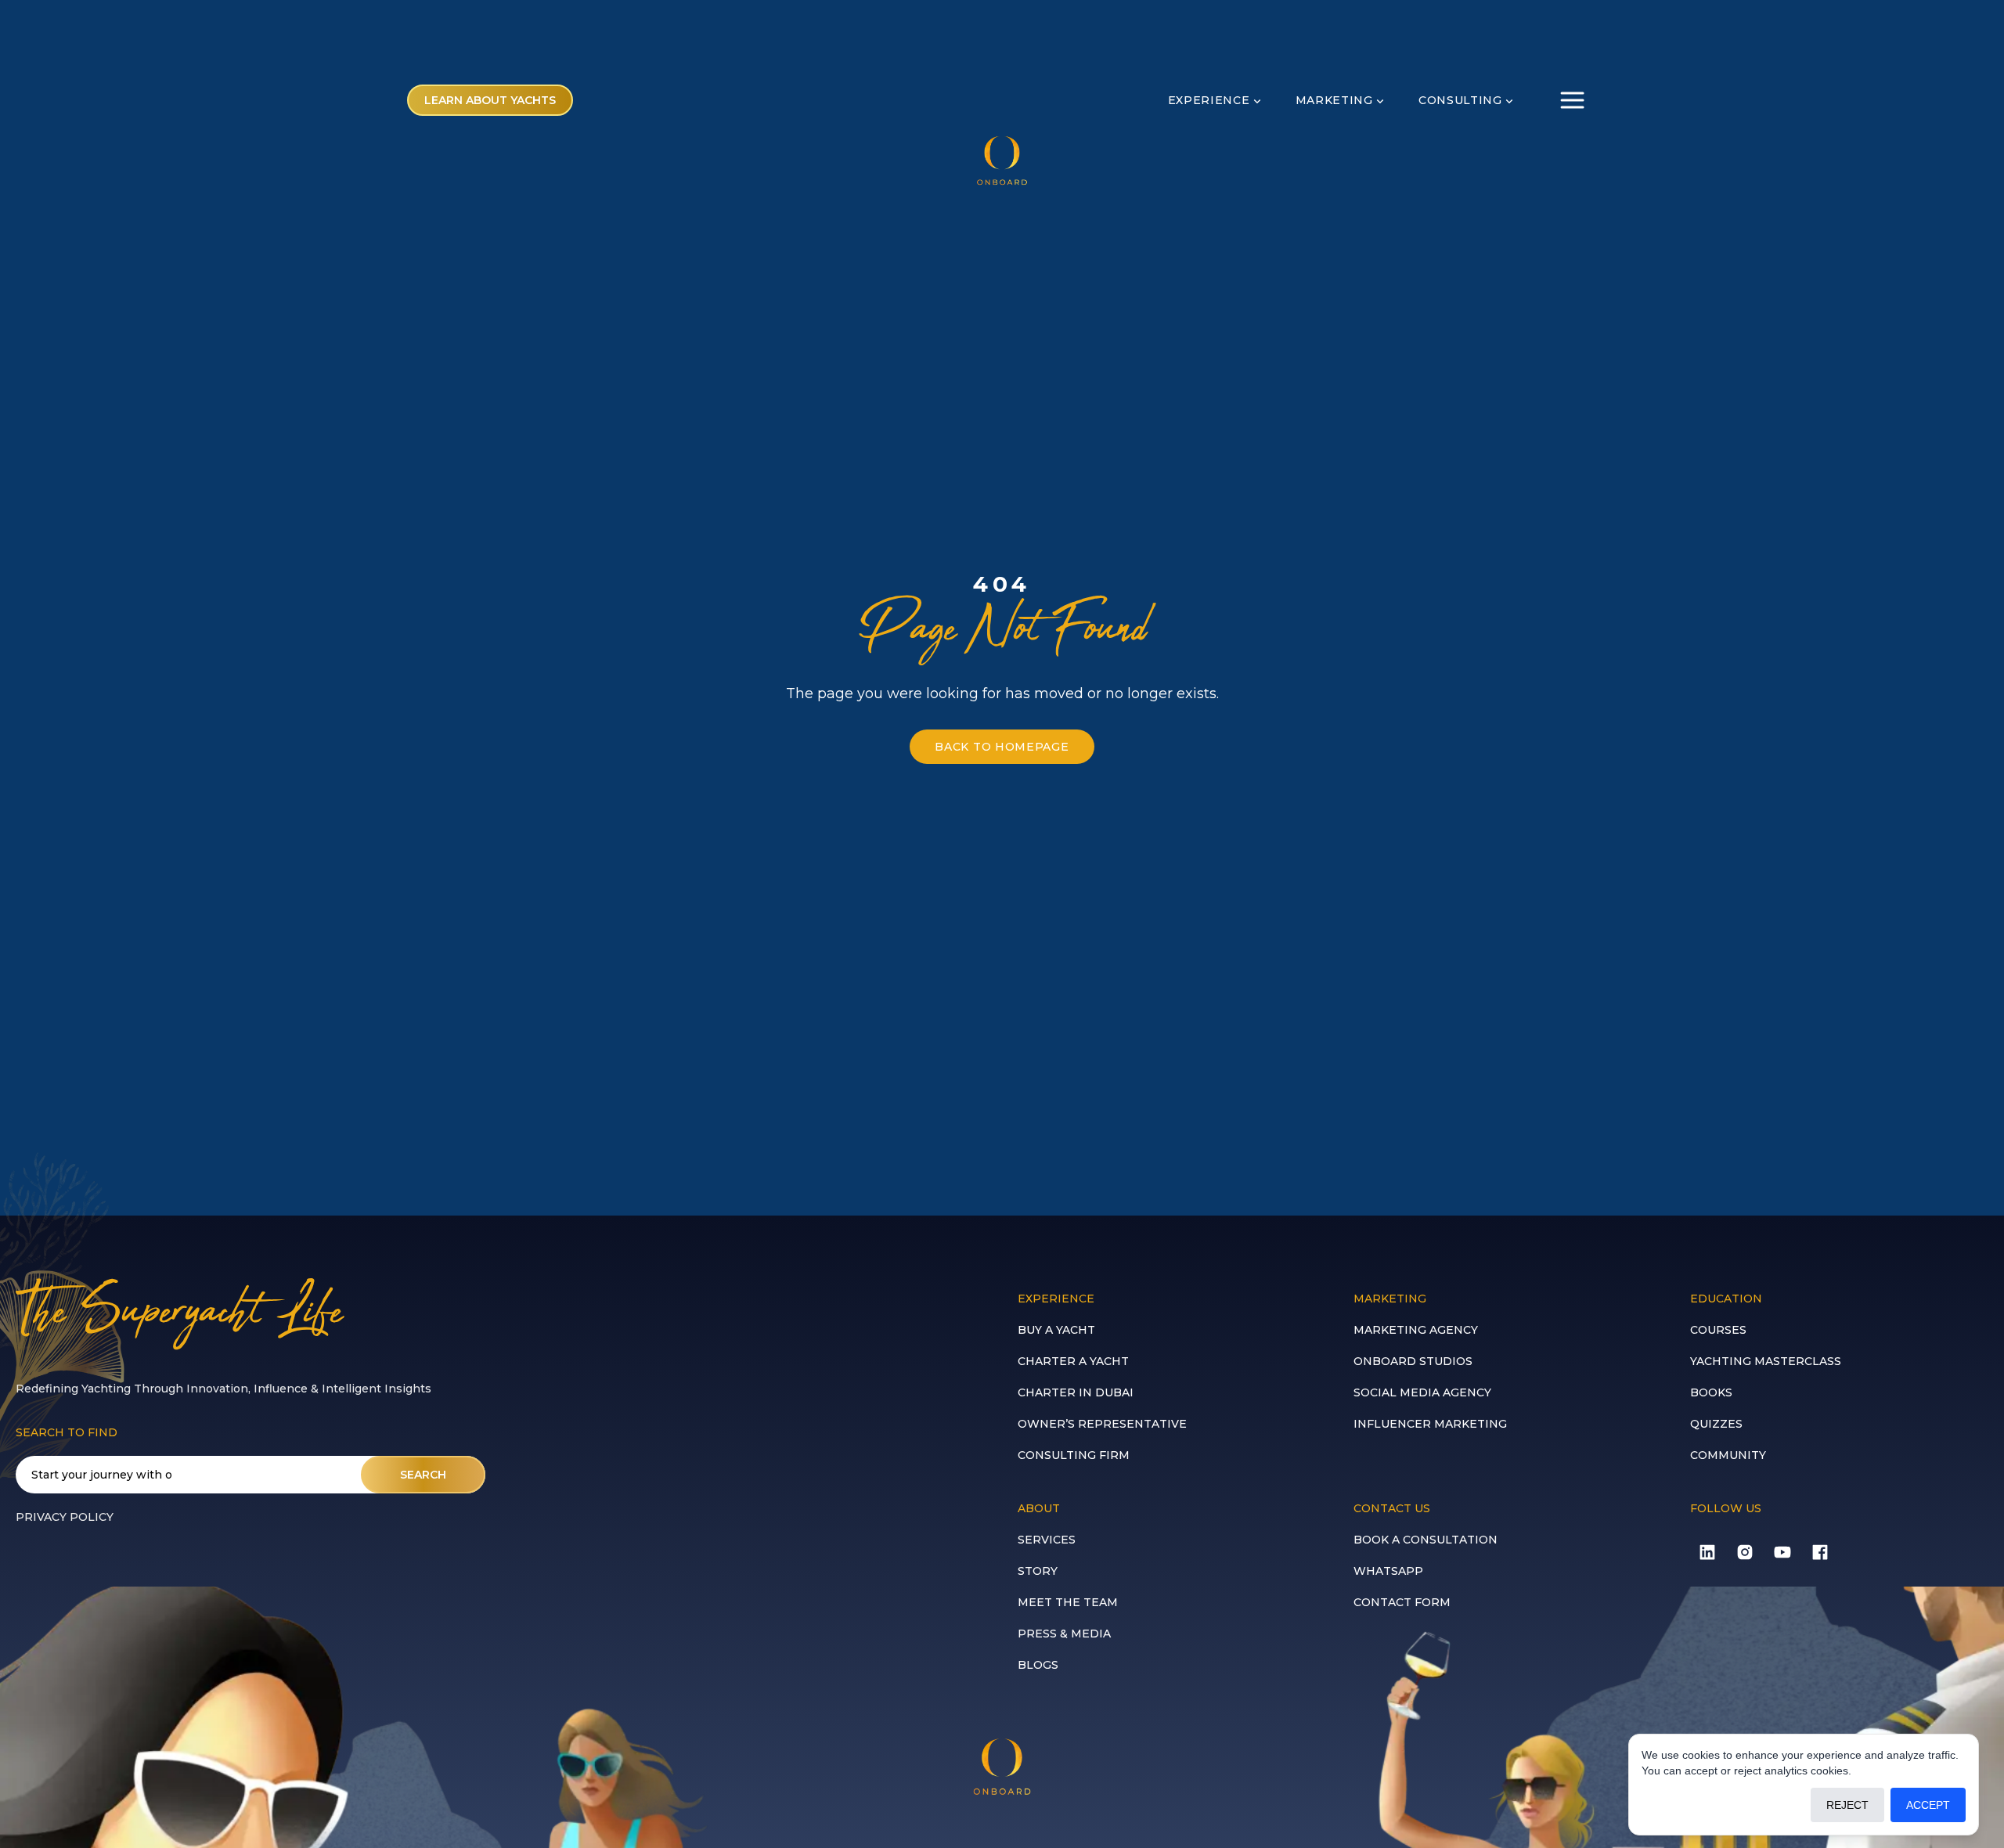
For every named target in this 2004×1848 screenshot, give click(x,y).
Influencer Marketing (1430, 1424)
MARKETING (1334, 100)
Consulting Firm (1074, 1455)
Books (1711, 1392)
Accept (1928, 1805)
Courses (1718, 1330)
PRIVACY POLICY (65, 1517)
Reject (1847, 1805)
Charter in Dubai (1076, 1392)
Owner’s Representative (1102, 1424)
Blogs (1038, 1665)
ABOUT (1039, 1508)
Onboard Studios (1413, 1361)
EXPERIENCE (1209, 100)
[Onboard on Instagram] (1745, 1552)
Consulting (1460, 100)
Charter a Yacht (1073, 1361)
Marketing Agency (1416, 1330)
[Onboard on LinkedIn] (1707, 1552)
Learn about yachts (490, 100)
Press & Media (1064, 1634)
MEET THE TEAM (1068, 1602)
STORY (1038, 1571)
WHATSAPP (1388, 1571)
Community (1728, 1455)
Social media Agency (1422, 1392)
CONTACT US (1392, 1508)
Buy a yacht (1056, 1330)
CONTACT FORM (1402, 1602)
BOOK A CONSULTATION (1426, 1540)
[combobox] (250, 1475)
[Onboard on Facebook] (1820, 1552)
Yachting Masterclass (1766, 1361)
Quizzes (1716, 1424)
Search (423, 1475)
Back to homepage (1002, 747)
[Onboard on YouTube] (1782, 1552)
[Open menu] (1572, 100)
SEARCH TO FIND (67, 1432)
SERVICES (1047, 1540)
